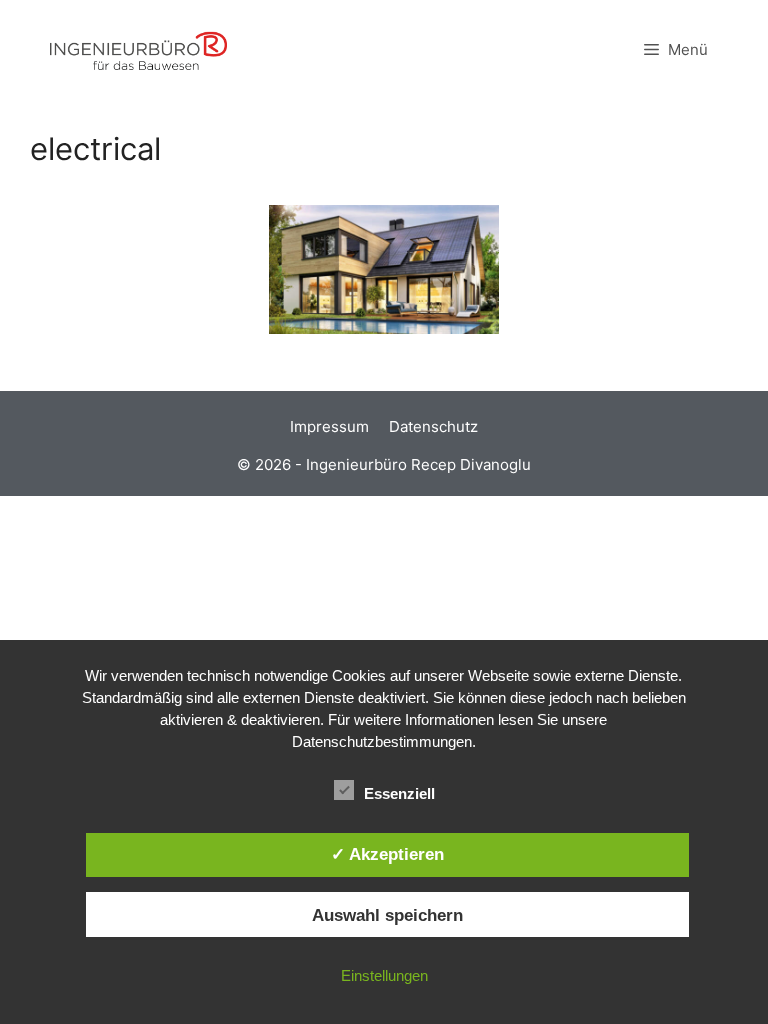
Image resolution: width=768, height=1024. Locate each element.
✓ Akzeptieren (387, 854)
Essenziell (399, 793)
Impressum (329, 426)
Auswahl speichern (387, 915)
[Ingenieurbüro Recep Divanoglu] (138, 50)
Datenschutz (433, 426)
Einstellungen (384, 975)
